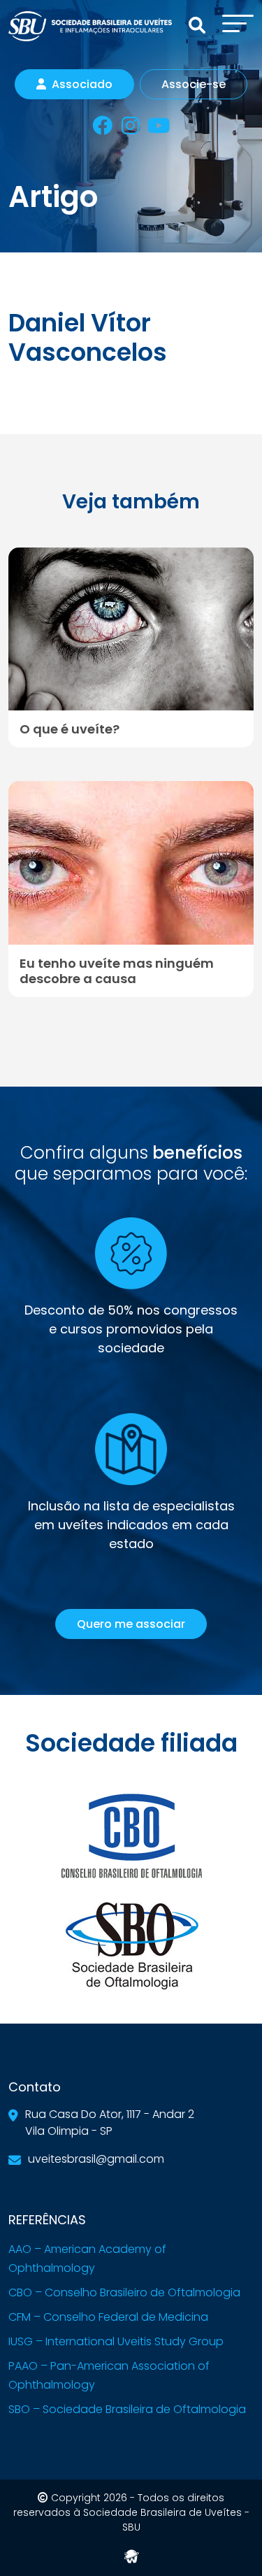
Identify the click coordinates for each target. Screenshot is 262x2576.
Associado (82, 84)
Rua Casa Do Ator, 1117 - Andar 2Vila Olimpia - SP (110, 2123)
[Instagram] (130, 128)
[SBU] (90, 26)
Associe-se (194, 84)
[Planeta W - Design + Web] (131, 2555)
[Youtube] (159, 128)
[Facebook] (102, 128)
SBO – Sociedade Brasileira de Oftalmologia (127, 2409)
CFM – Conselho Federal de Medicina (108, 2317)
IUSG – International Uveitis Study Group (116, 2341)
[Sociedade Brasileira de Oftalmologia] (131, 1945)
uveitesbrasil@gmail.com (96, 2159)
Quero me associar (131, 1624)
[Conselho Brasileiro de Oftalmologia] (131, 1834)
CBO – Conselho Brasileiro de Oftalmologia (124, 2292)
